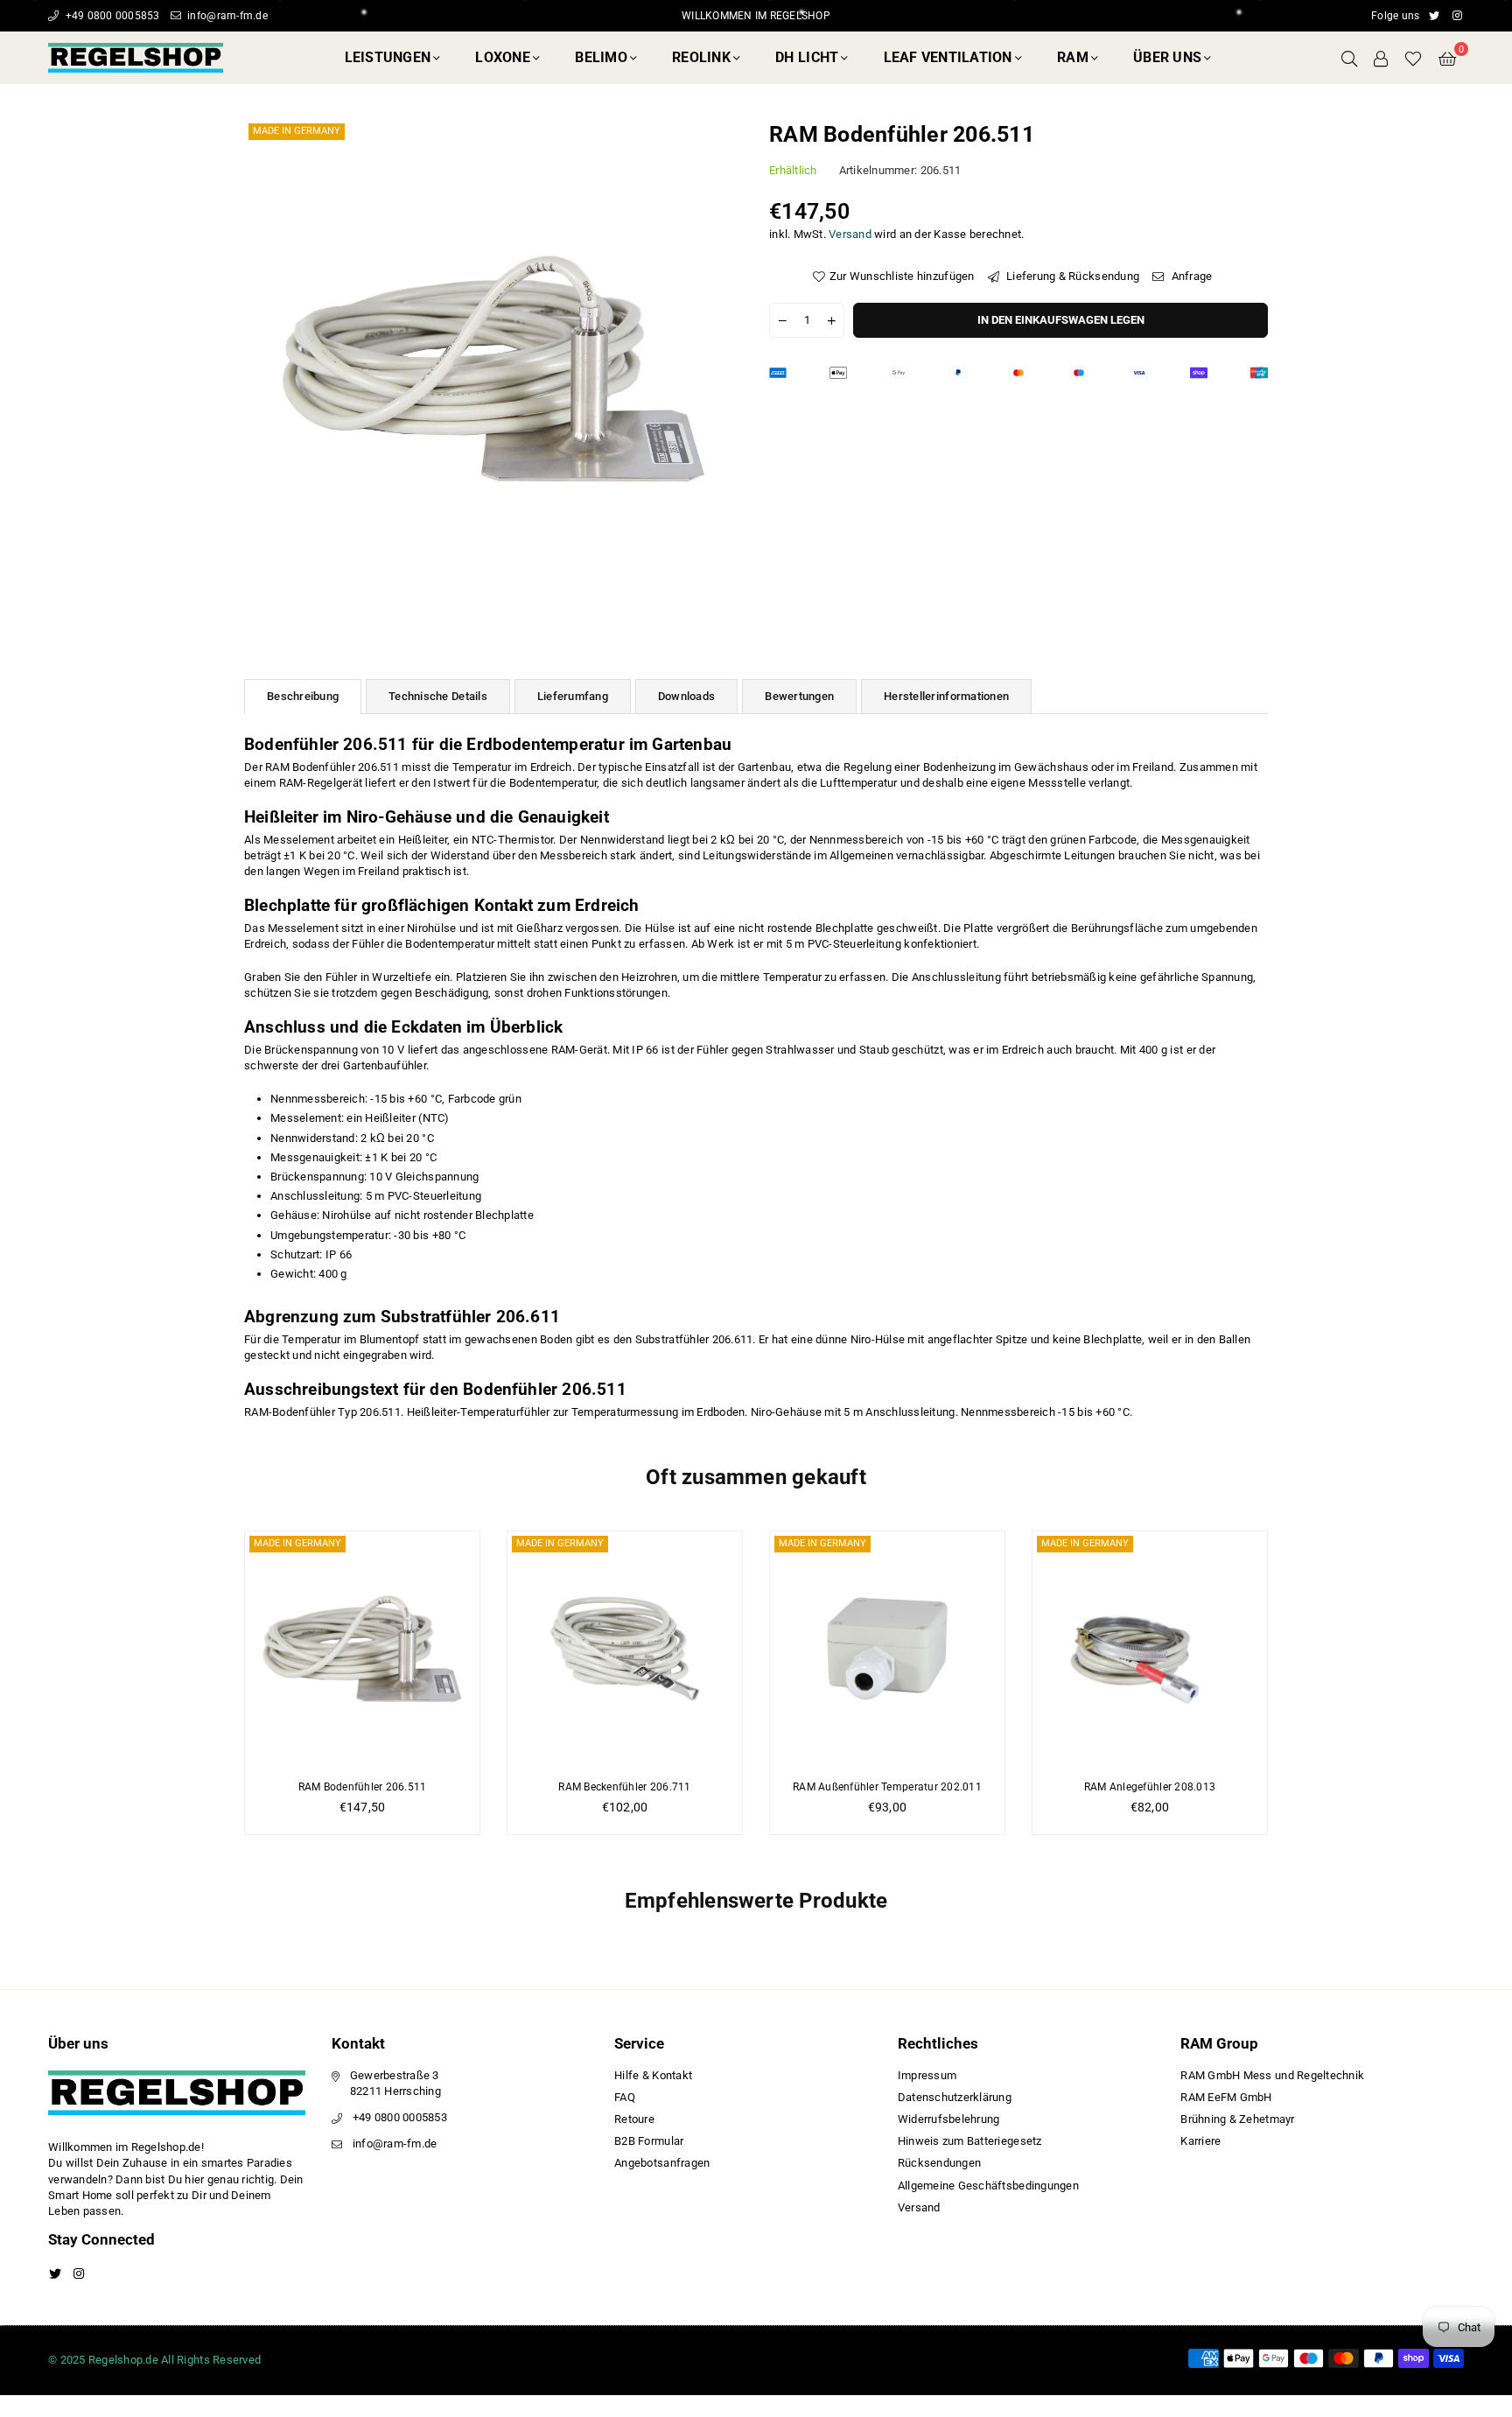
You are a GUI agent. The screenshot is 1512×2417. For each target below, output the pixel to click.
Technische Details (438, 696)
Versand (850, 234)
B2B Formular (649, 2141)
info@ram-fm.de (226, 16)
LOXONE (503, 57)
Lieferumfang (573, 696)
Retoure (634, 2119)
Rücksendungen (939, 2163)
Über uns (1167, 57)
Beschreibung (303, 696)
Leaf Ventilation (948, 57)
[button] (1447, 58)
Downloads (686, 696)
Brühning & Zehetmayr (1237, 2119)
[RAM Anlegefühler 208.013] (1150, 1649)
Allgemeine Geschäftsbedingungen (988, 2186)
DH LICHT (807, 57)
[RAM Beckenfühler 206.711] (625, 1649)
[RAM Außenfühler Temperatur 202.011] (887, 1649)
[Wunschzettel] (1413, 58)
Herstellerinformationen (946, 696)
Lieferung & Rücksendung (1071, 276)
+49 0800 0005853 (111, 16)
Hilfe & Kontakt (653, 2075)
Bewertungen (799, 696)
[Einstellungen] (1381, 58)
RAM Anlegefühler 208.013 (1150, 1787)
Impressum (927, 2075)
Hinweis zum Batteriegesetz (970, 2141)
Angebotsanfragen (662, 2163)
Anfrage (1190, 276)
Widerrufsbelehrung (949, 2119)
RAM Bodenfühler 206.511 (363, 1787)
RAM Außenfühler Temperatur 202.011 (887, 1787)
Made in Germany (297, 131)
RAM (1073, 57)
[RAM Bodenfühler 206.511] (362, 1649)
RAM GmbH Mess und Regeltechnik (1272, 2075)
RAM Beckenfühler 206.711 (624, 1787)
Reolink (701, 57)
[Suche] (1349, 58)
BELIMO (601, 57)
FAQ (625, 2097)
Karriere (1200, 2141)
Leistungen (388, 57)
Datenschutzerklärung (955, 2097)
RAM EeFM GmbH (1226, 2097)
